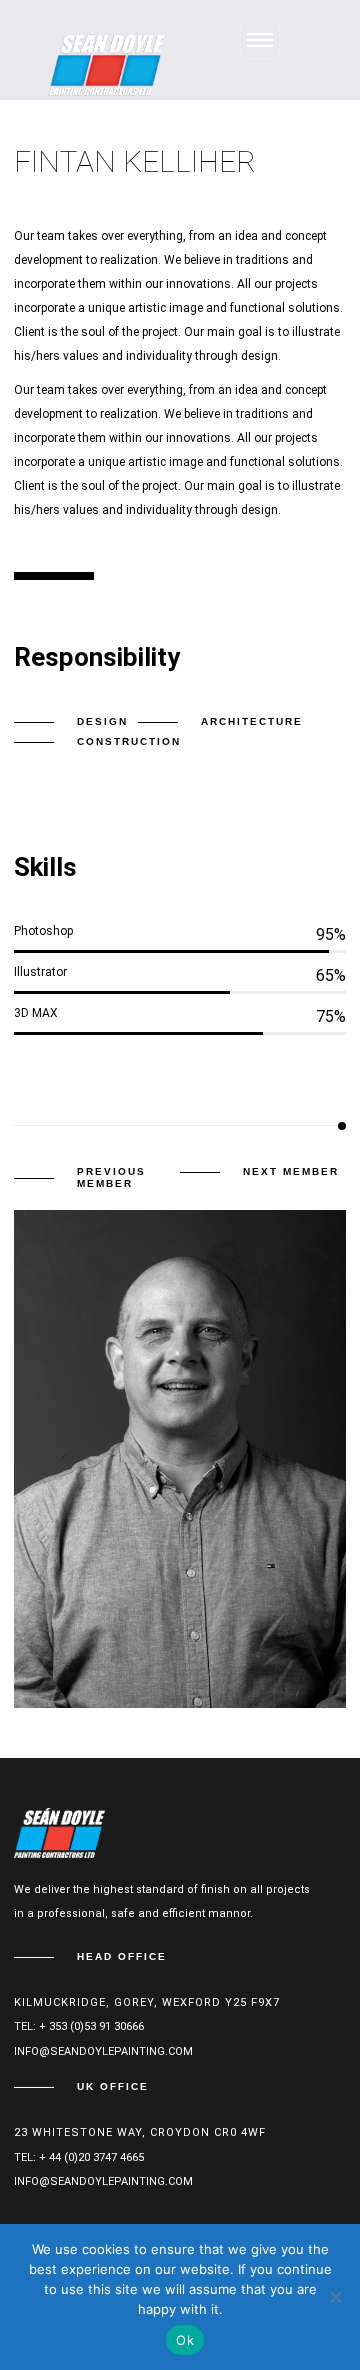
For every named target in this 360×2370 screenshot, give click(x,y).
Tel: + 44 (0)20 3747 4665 (79, 2157)
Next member (291, 1171)
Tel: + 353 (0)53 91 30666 (79, 2026)
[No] (335, 2297)
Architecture (252, 721)
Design (102, 721)
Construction (129, 741)
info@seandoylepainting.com (103, 2051)
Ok (185, 2340)
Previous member (111, 1177)
